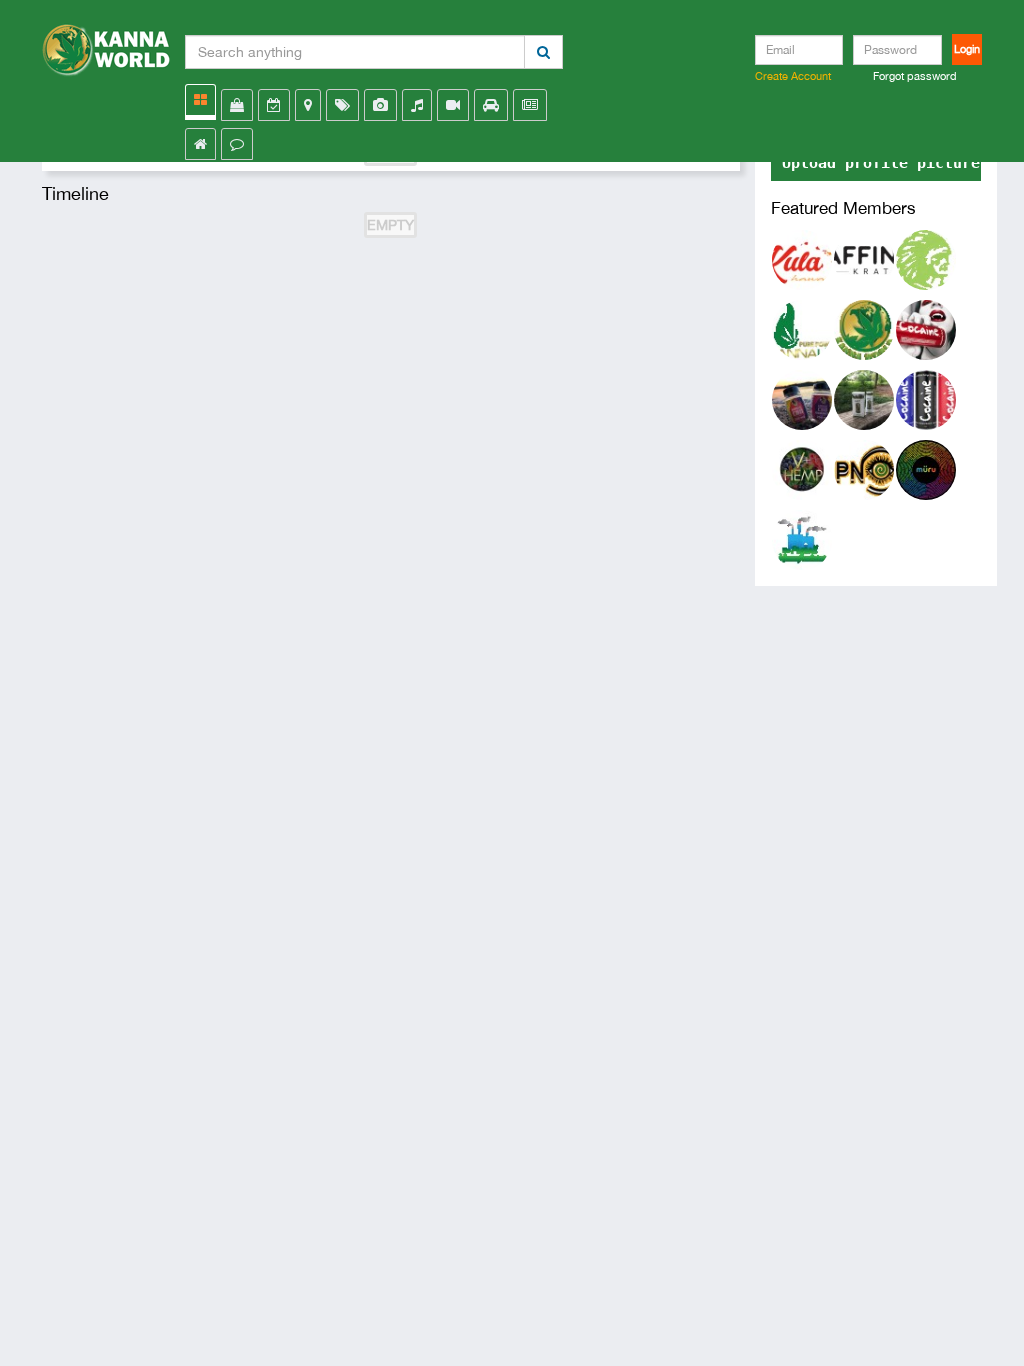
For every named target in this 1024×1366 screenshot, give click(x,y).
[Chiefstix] (926, 258)
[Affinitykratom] (864, 258)
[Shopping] (237, 105)
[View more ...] (200, 100)
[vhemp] (802, 468)
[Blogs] (237, 144)
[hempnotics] (864, 468)
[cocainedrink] (926, 398)
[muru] (926, 468)
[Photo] (380, 105)
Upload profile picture (881, 163)
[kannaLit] (802, 328)
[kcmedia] (926, 328)
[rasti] (864, 398)
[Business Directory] (308, 105)
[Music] (417, 105)
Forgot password (915, 76)
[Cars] (491, 105)
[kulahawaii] (802, 258)
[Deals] (342, 105)
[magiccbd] (802, 398)
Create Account (793, 76)
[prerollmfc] (802, 538)
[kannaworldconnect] (864, 328)
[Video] (453, 105)
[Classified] (530, 105)
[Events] (274, 105)
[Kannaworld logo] (106, 45)
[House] (200, 144)
